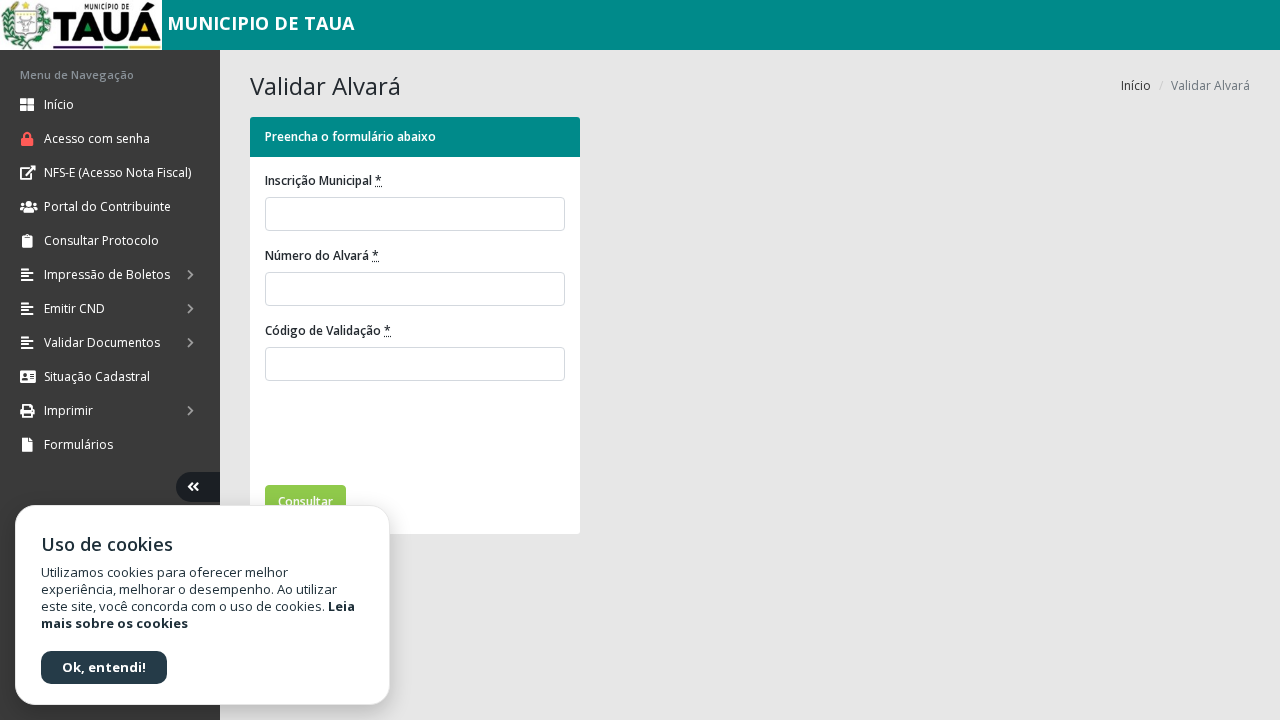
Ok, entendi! (104, 667)
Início (1136, 85)
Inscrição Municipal (323, 180)
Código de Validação (328, 330)
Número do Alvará (322, 255)
